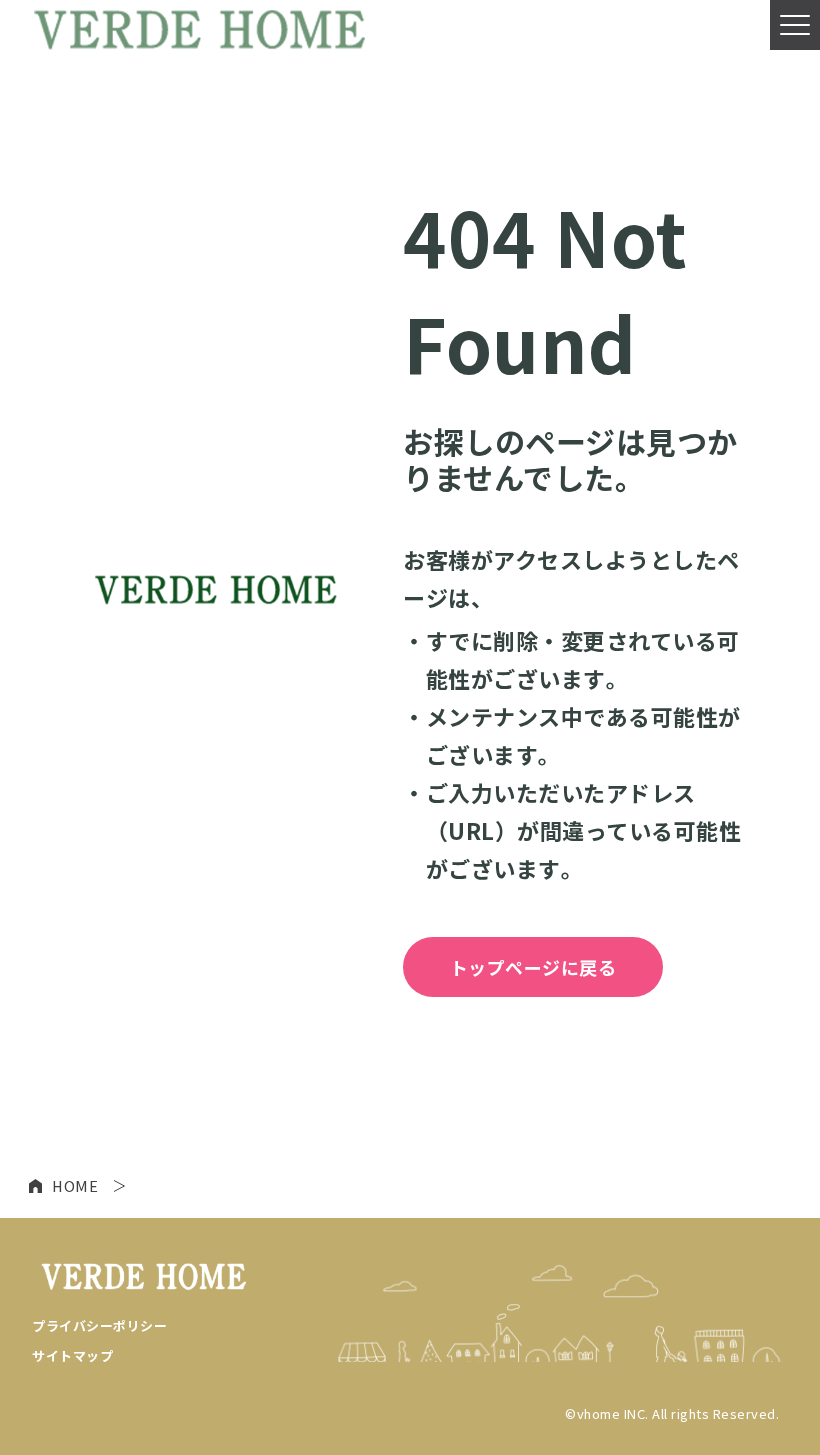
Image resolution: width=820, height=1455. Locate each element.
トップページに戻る (533, 967)
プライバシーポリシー (99, 1325)
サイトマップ (72, 1355)
